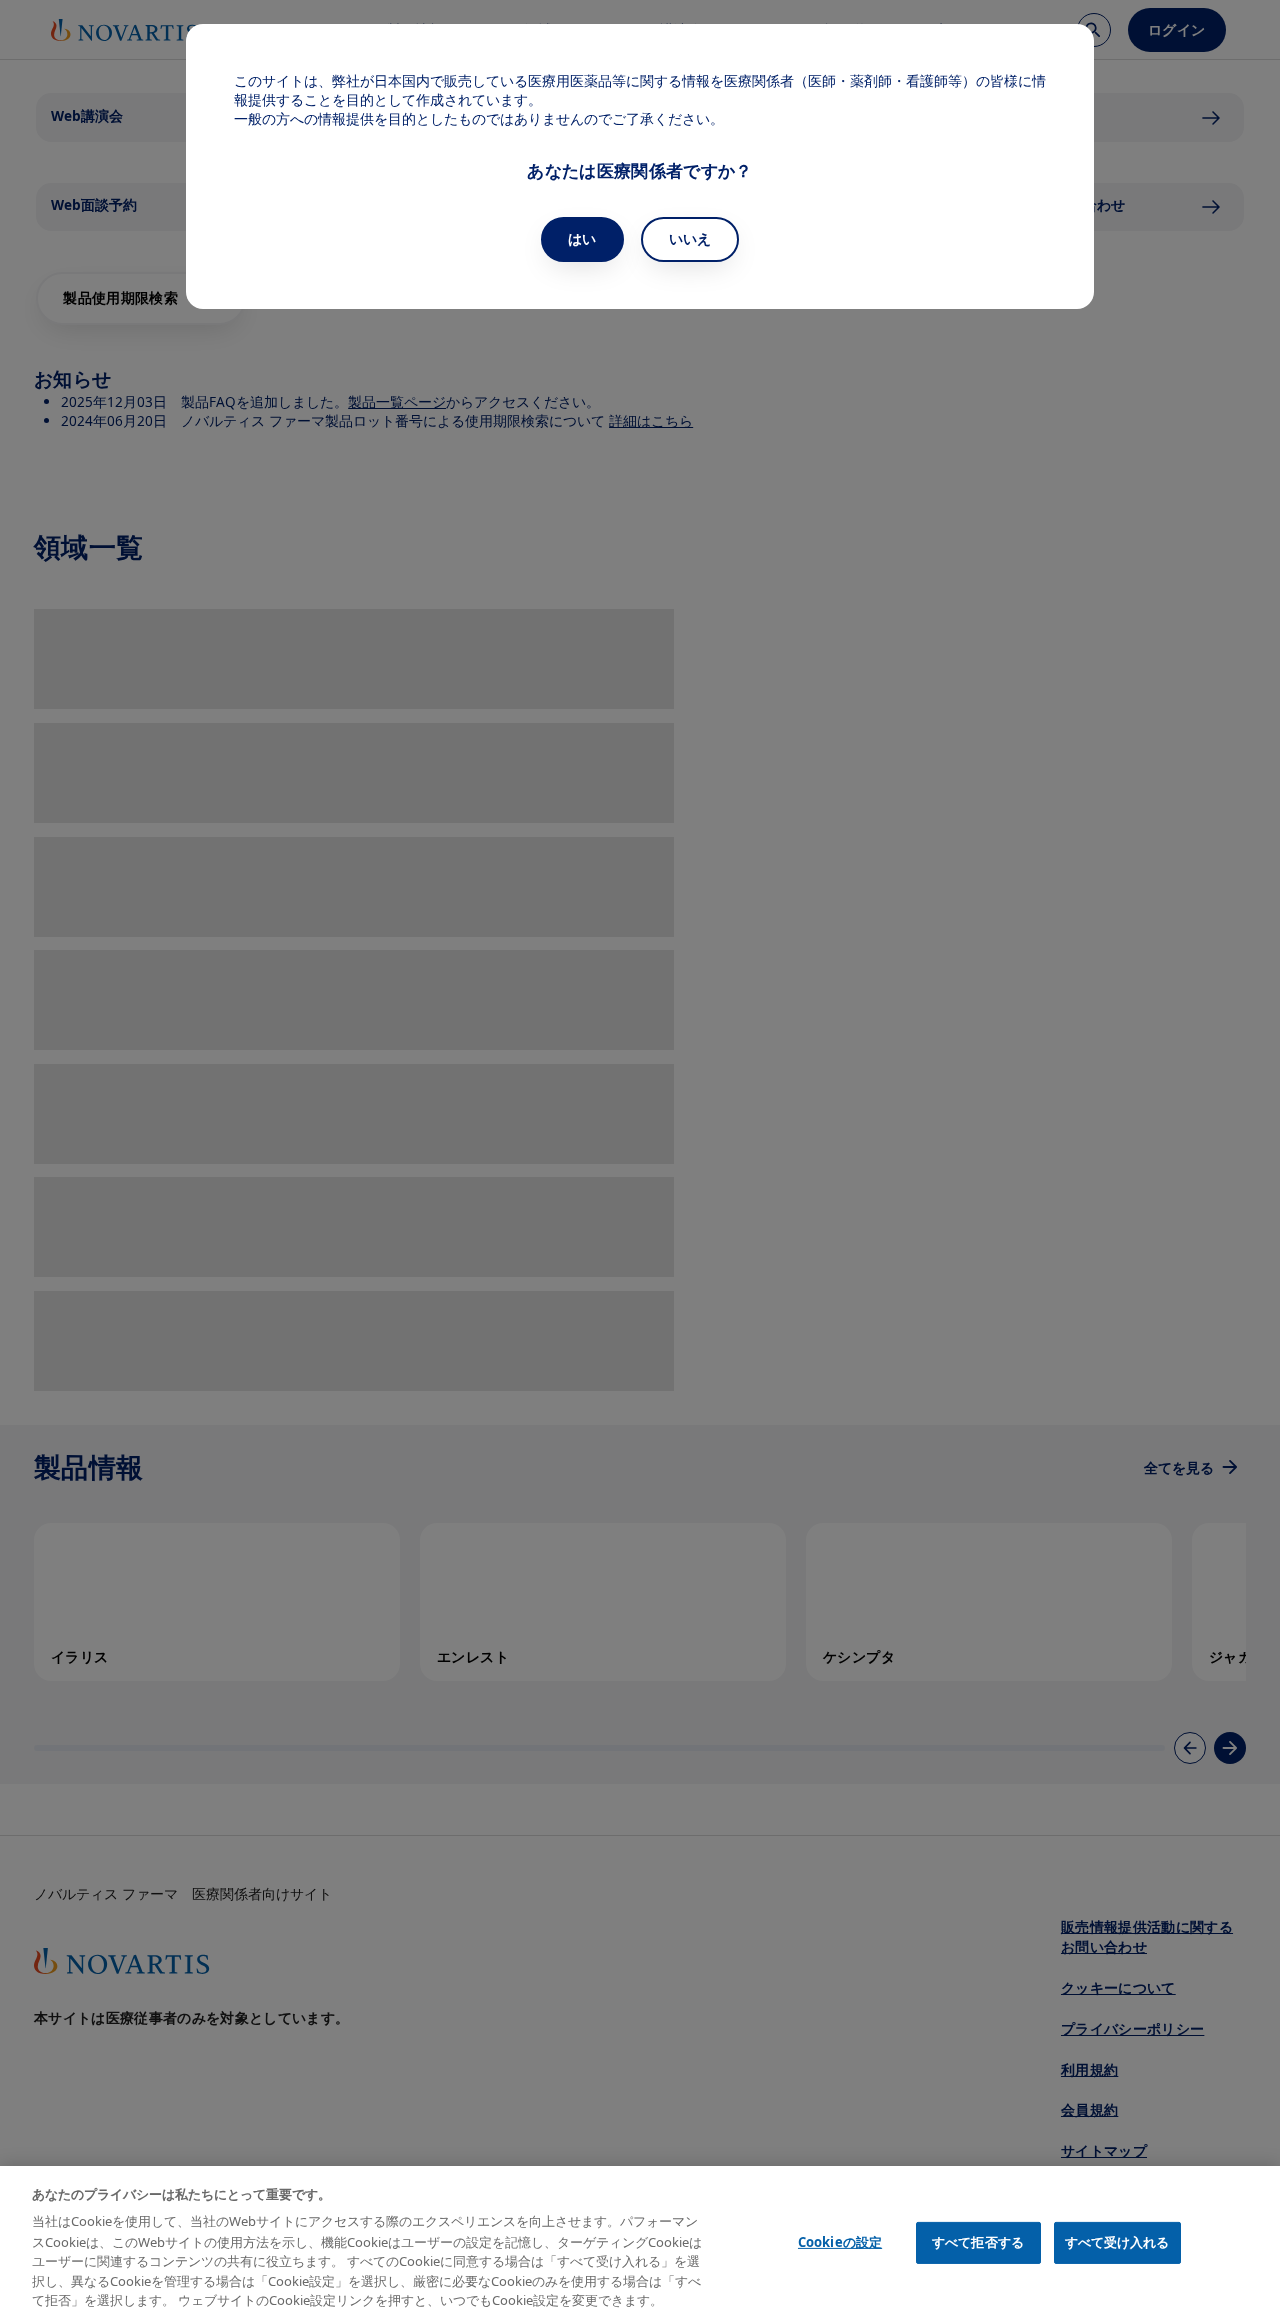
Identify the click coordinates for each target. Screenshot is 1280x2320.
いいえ (690, 238)
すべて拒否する (978, 2242)
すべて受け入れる (1117, 2242)
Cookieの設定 (840, 2242)
